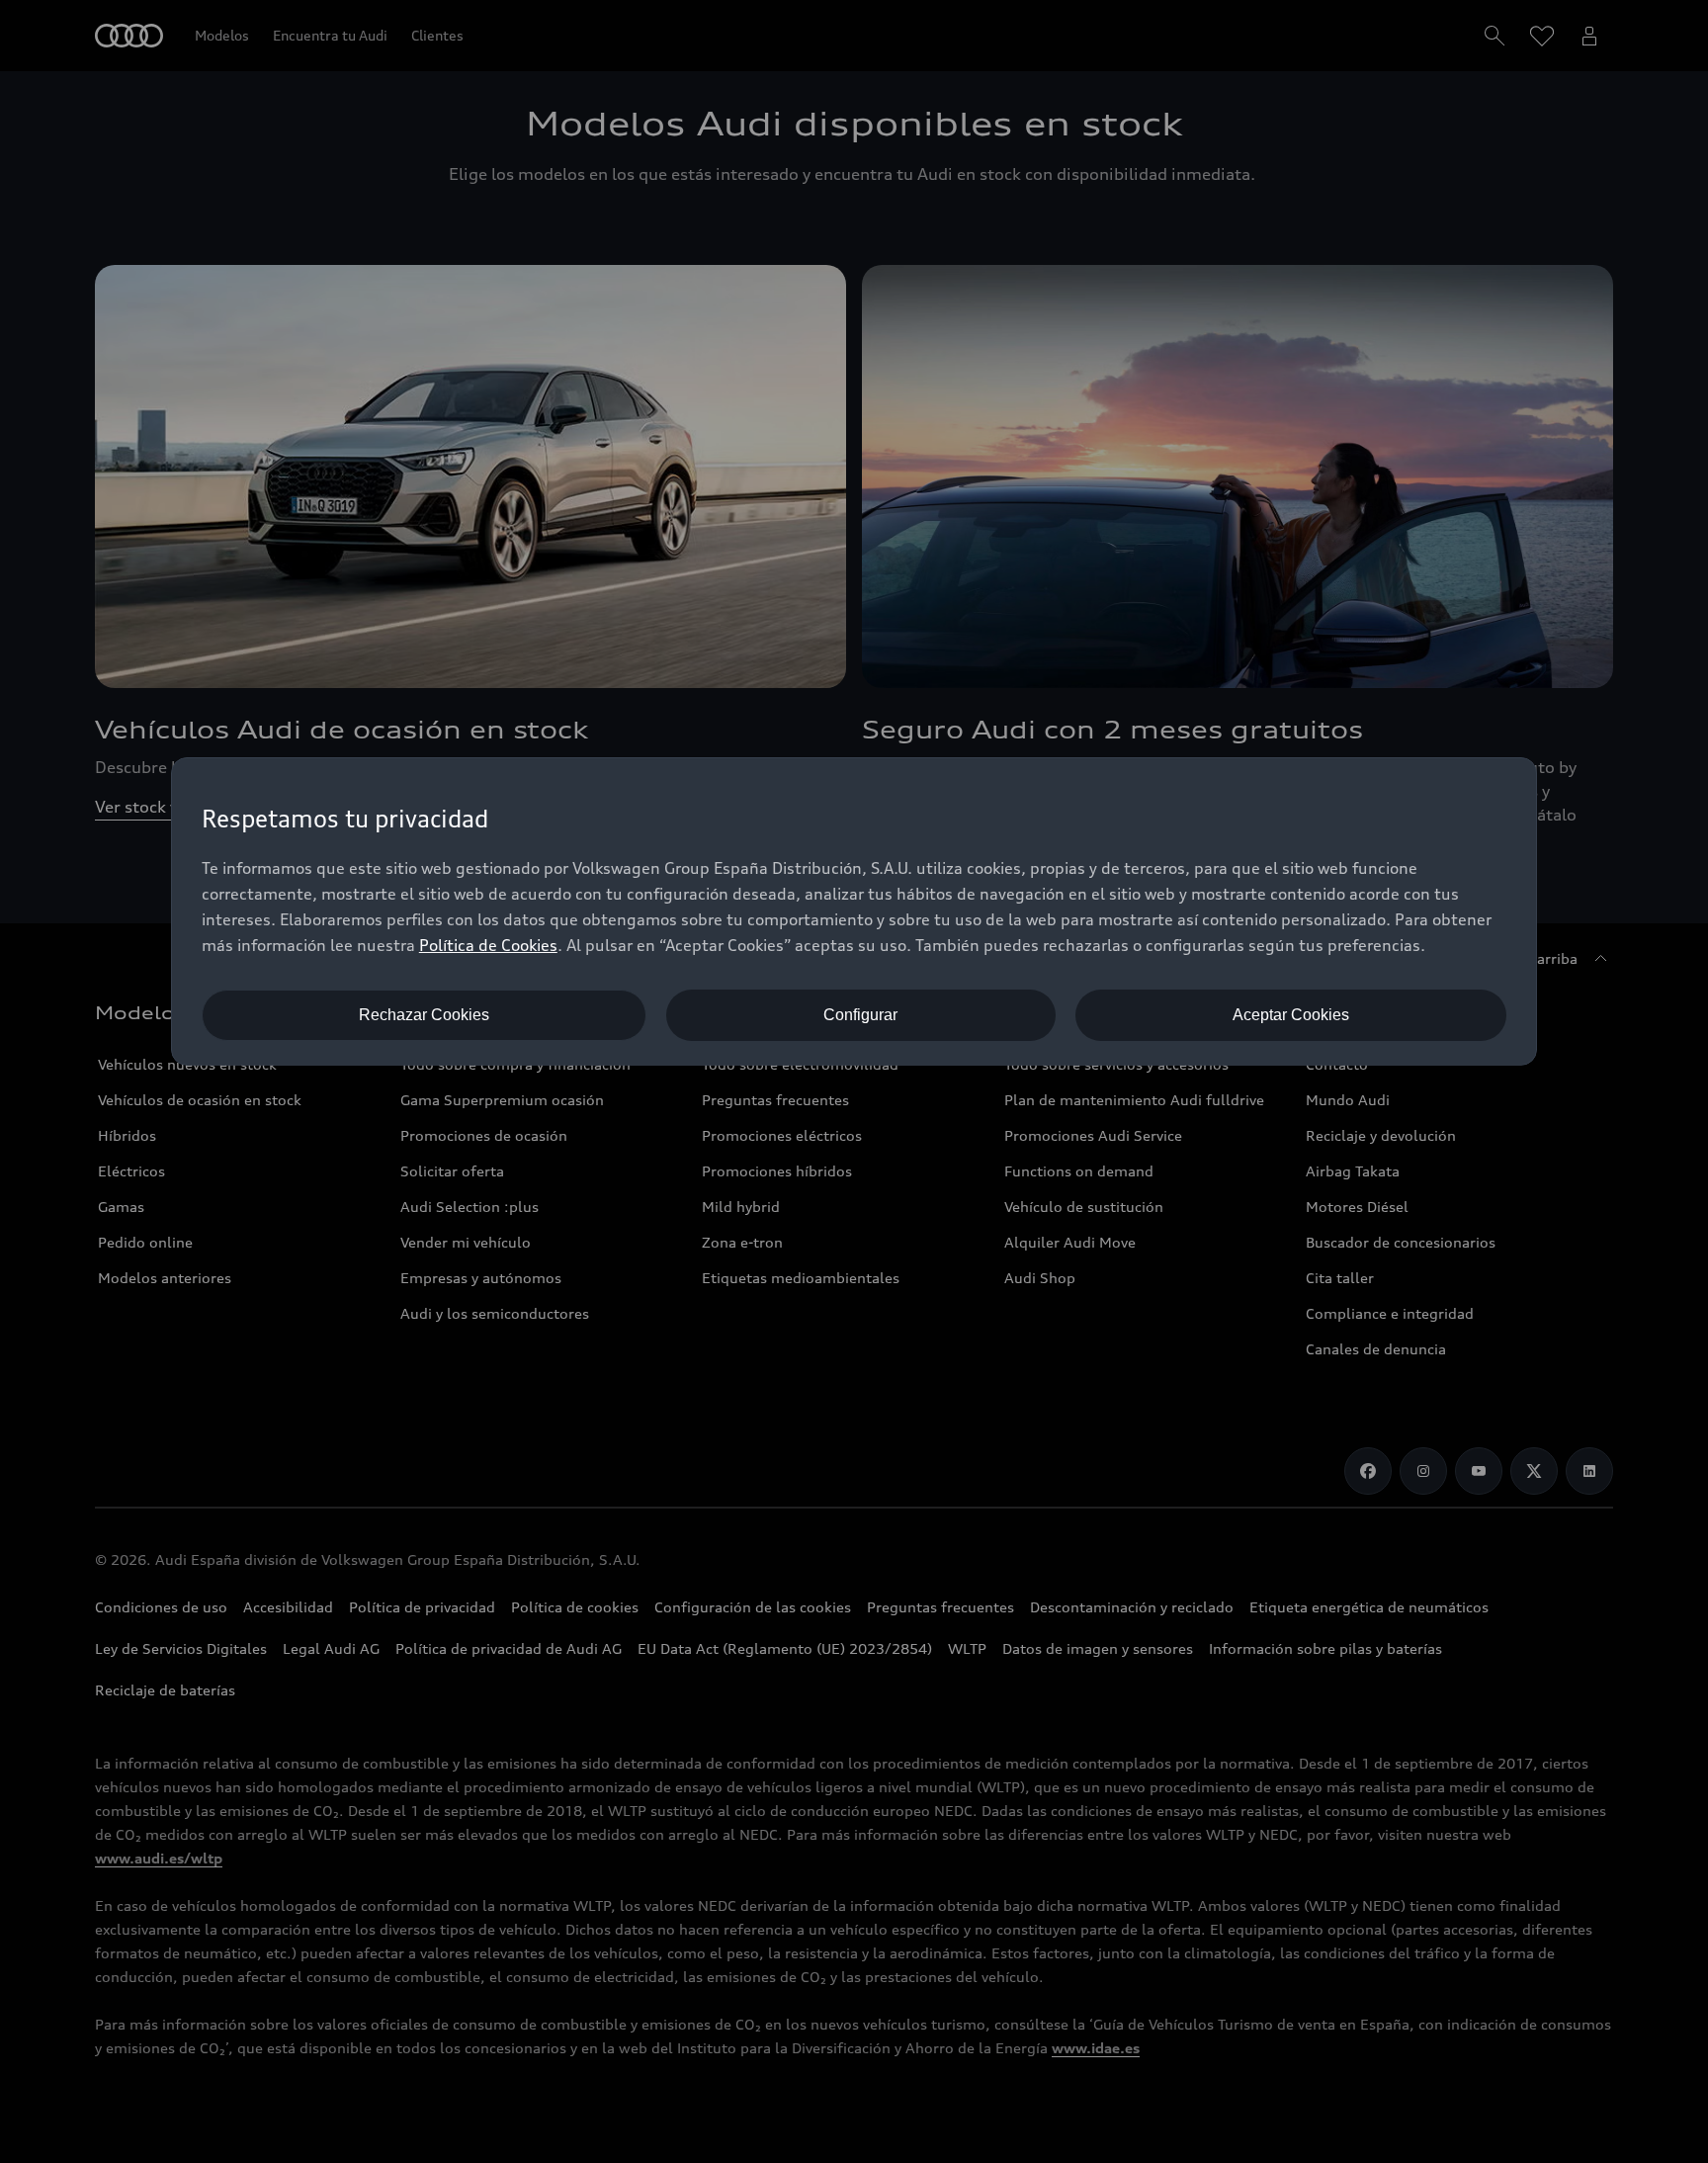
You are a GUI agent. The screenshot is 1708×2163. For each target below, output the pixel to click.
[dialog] (854, 911)
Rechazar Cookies (424, 1015)
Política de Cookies (488, 945)
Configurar (860, 1015)
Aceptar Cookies (1291, 1015)
